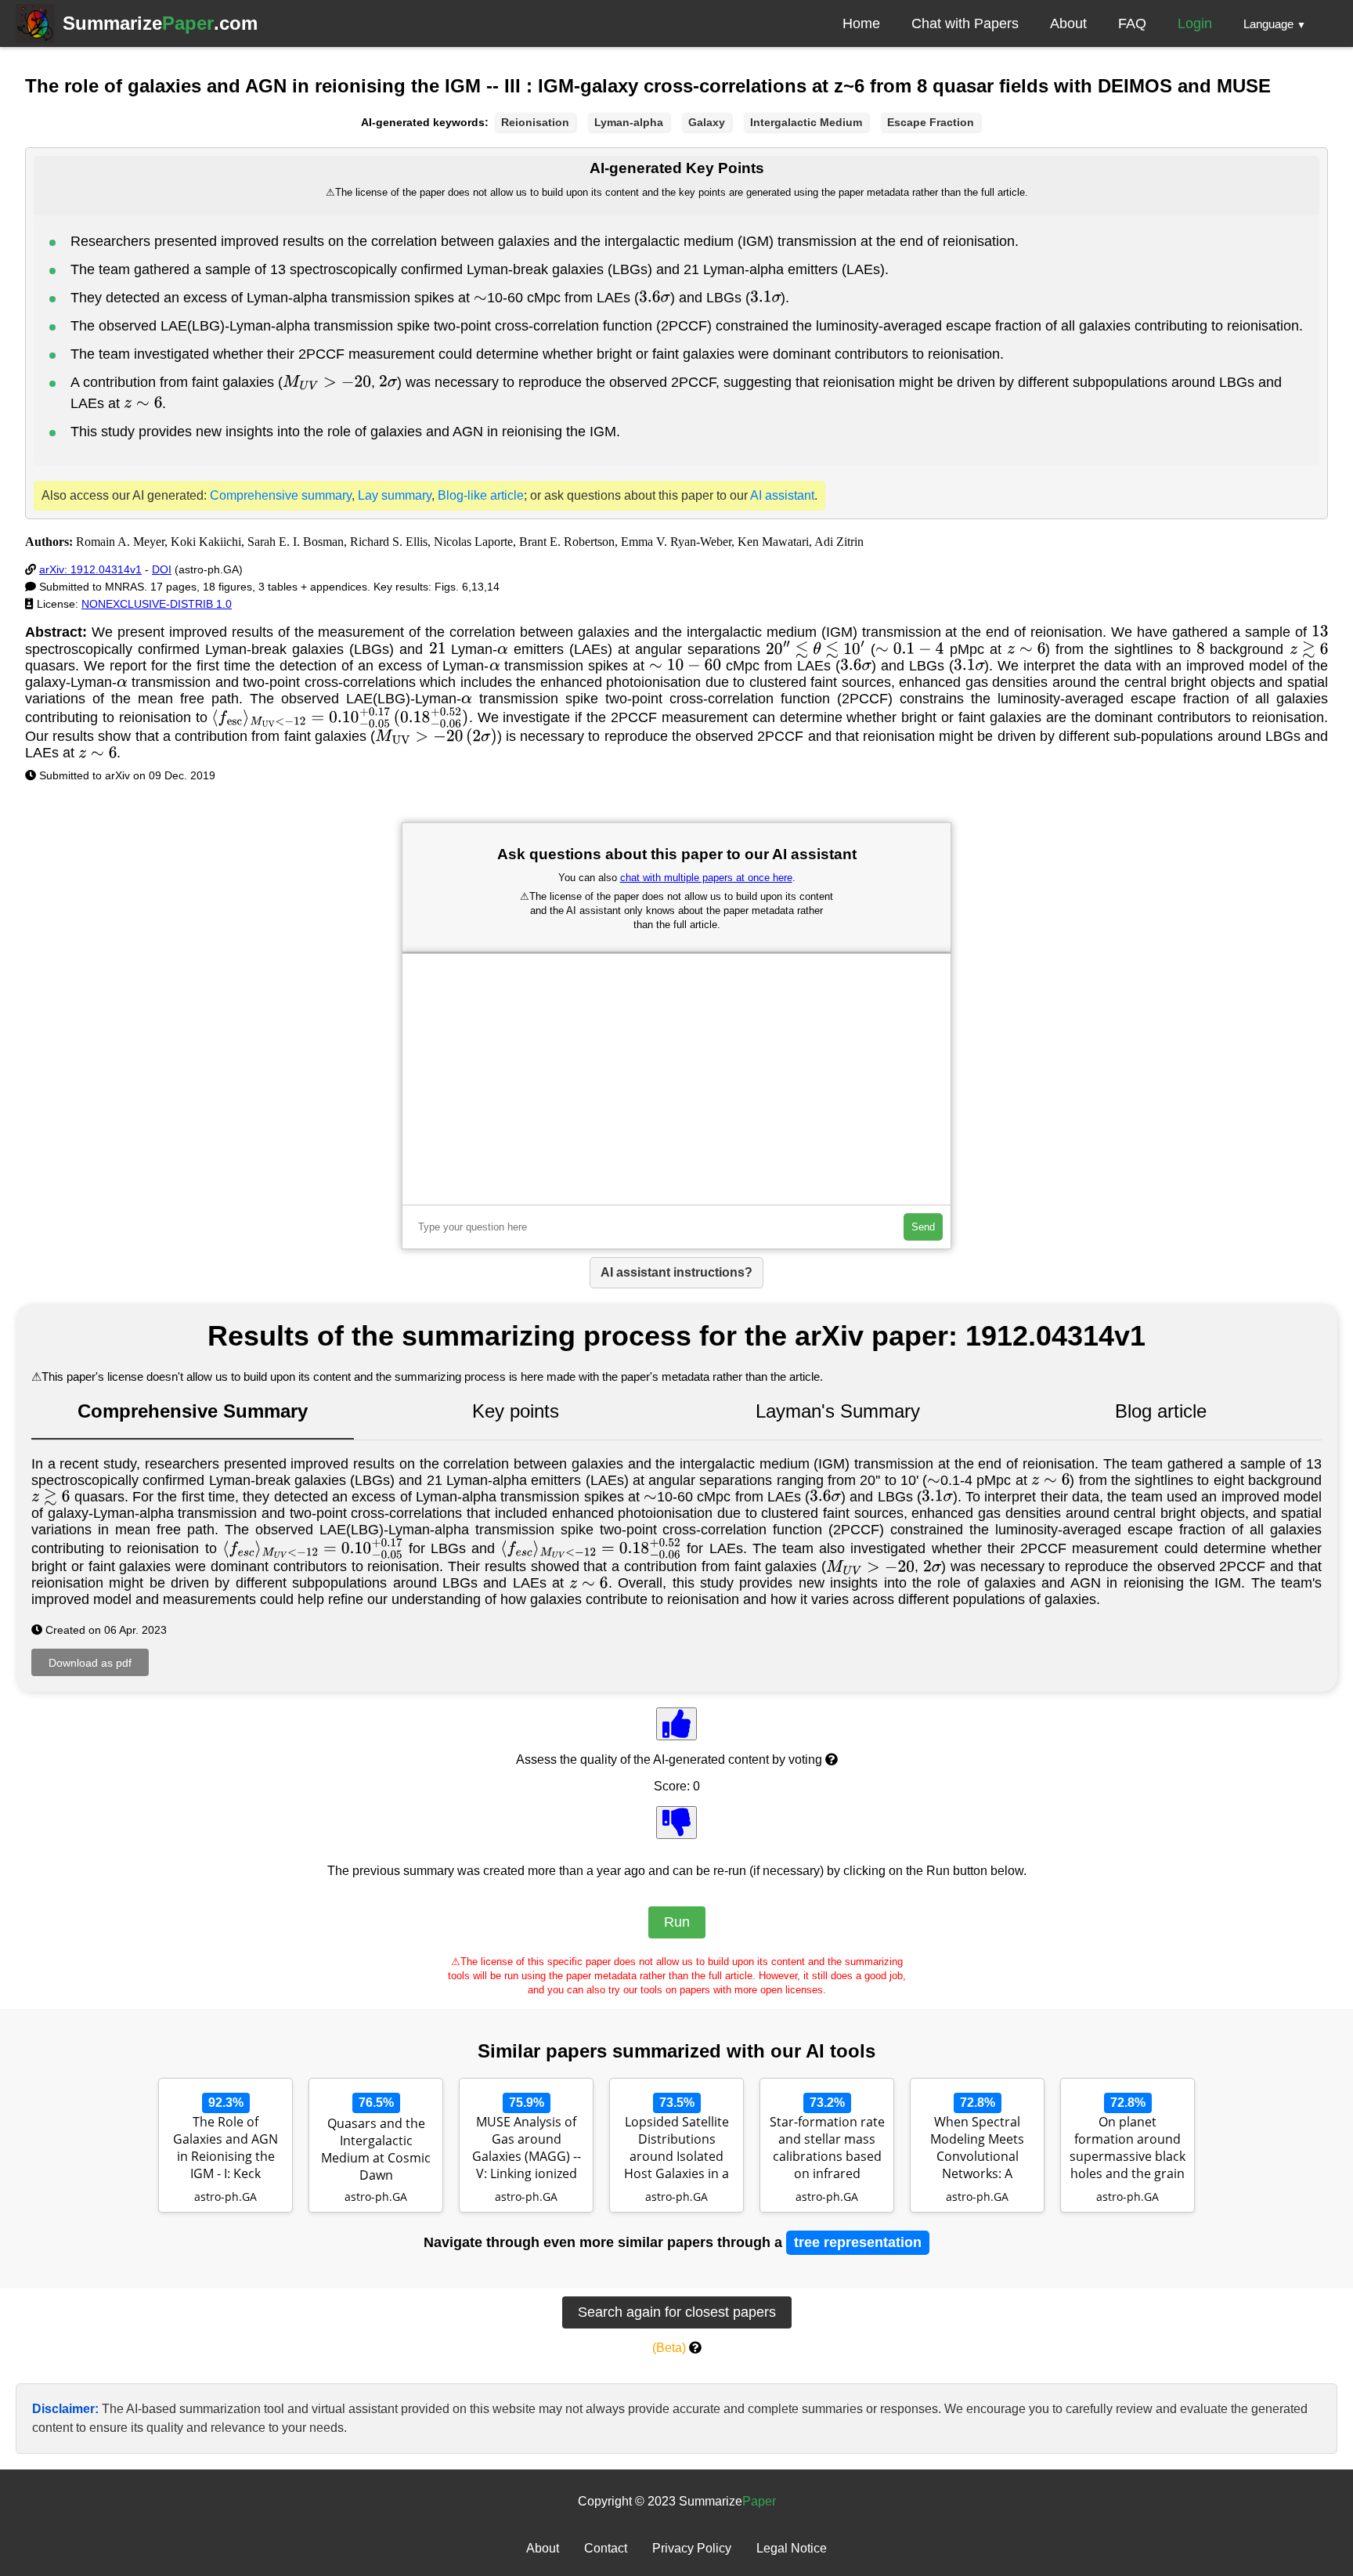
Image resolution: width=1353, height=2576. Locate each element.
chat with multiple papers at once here (706, 878)
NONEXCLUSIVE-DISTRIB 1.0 (157, 604)
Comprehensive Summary (193, 1411)
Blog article (1161, 1411)
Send (923, 1227)
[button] (1275, 23)
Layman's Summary (838, 1411)
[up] (676, 1724)
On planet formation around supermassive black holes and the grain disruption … (1127, 2149)
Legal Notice (792, 2548)
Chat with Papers (965, 23)
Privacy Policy (692, 2548)
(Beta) (669, 2348)
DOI (162, 569)
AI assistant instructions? (676, 1272)
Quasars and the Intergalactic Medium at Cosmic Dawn (376, 2149)
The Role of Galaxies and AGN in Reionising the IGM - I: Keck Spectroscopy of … (226, 2149)
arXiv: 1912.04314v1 (90, 569)
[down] (676, 1823)
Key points (516, 1411)
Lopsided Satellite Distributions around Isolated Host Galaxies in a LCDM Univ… (676, 2149)
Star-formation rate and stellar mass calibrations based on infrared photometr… (827, 2149)
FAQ (1132, 23)
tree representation (858, 2242)
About (1068, 23)
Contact (606, 2548)
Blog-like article (481, 495)
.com (160, 23)
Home (861, 23)
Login (1195, 23)
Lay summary (395, 495)
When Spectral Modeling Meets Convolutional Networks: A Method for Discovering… (977, 2149)
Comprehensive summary (281, 495)
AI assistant (782, 495)
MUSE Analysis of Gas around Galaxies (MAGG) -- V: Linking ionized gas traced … (527, 2149)
